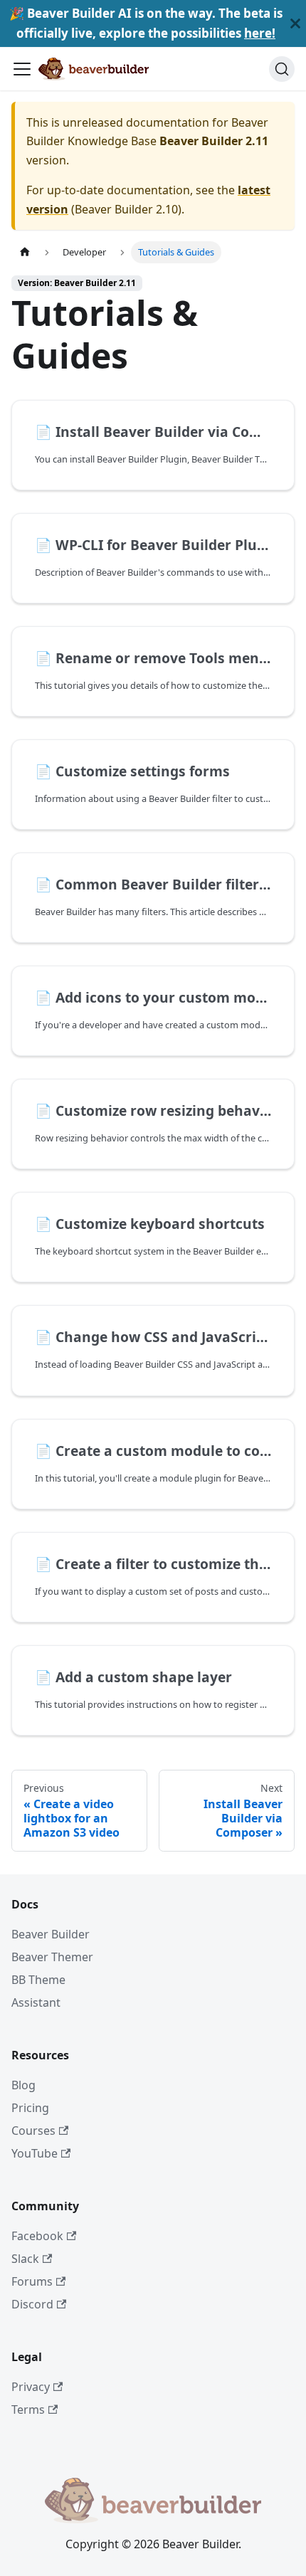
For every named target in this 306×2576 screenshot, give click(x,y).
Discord (32, 2304)
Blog (23, 2085)
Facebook (37, 2236)
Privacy (31, 2387)
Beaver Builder (51, 1934)
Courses (33, 2131)
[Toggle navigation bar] (22, 69)
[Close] (295, 23)
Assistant (36, 2002)
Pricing (30, 2108)
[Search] (282, 69)
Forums (32, 2281)
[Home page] (25, 252)
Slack (25, 2259)
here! (260, 33)
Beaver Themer (52, 1957)
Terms (28, 2409)
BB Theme (38, 1980)
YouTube (35, 2153)
